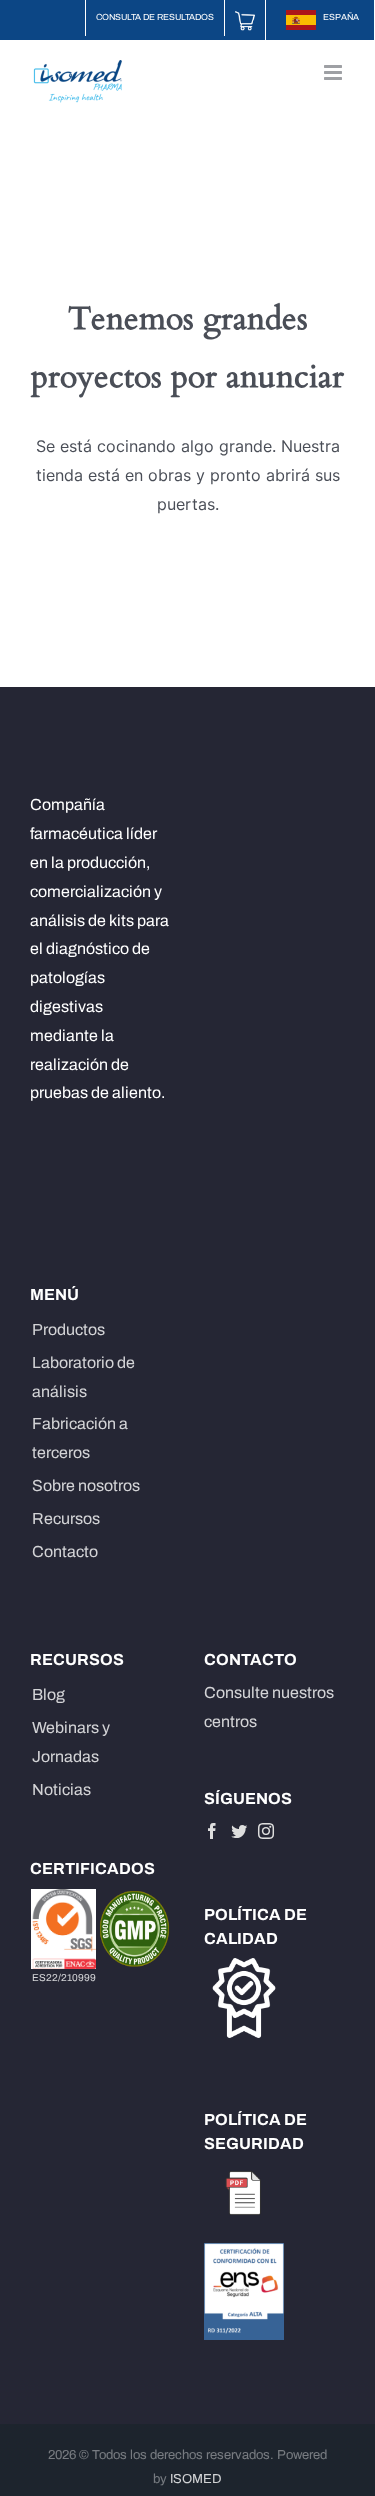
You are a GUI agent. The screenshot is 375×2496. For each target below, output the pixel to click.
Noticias (61, 1789)
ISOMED (196, 2479)
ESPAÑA (340, 17)
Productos (68, 1329)
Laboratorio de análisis (83, 1377)
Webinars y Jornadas (71, 1742)
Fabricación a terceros (80, 1438)
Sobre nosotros (86, 1485)
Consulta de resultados (155, 17)
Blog (48, 1694)
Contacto (65, 1551)
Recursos (66, 1518)
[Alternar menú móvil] (334, 72)
